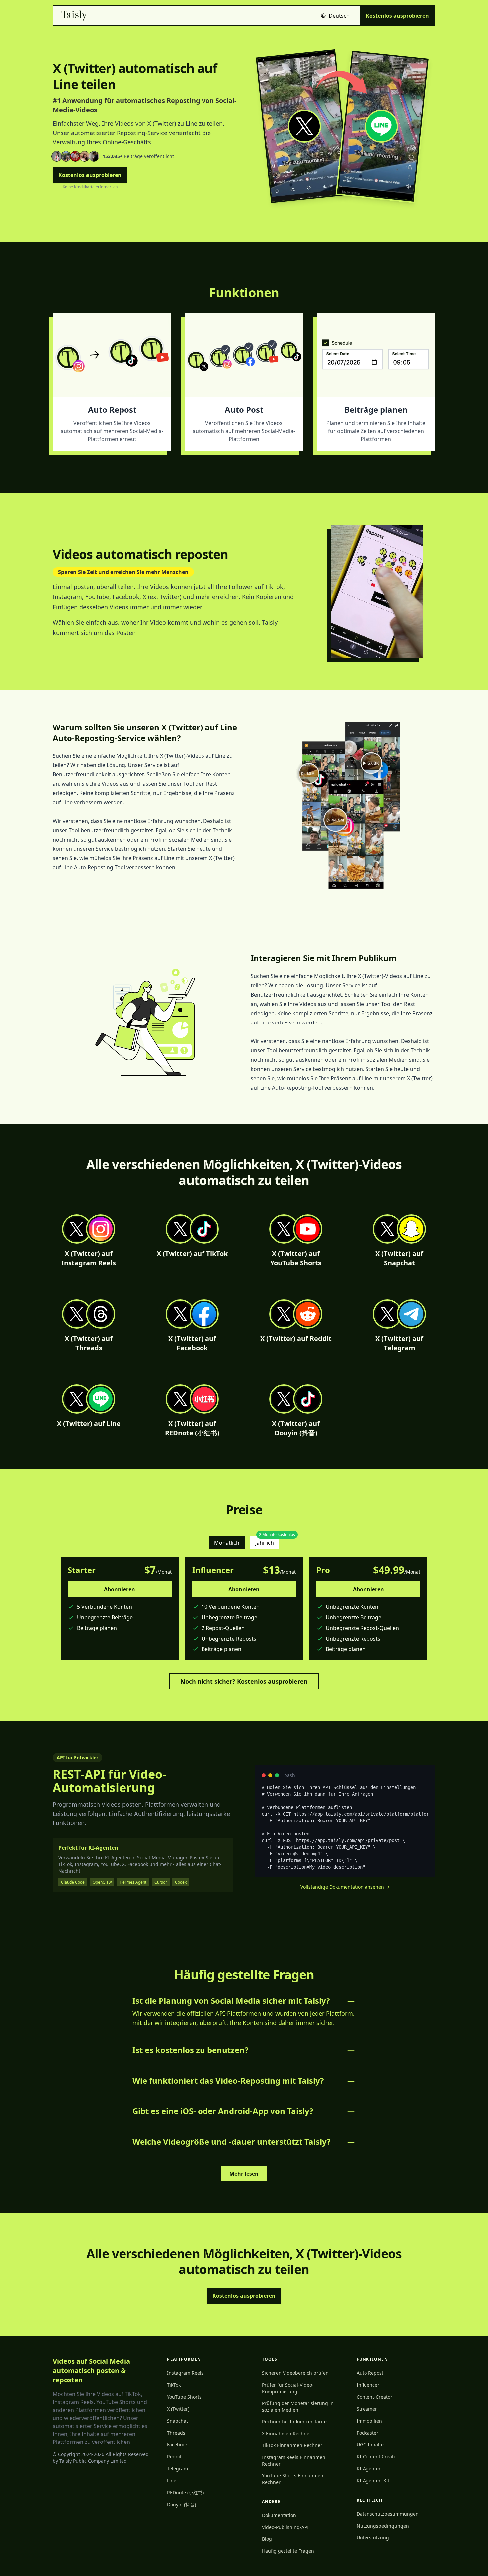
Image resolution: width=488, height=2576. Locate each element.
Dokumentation (279, 2515)
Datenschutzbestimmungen (388, 2514)
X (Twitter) (178, 2409)
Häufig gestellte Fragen (288, 2551)
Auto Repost (370, 2373)
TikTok (174, 2385)
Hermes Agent (133, 1882)
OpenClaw (102, 1882)
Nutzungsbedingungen (383, 2526)
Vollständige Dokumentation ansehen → (345, 1887)
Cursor (161, 1882)
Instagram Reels (185, 2373)
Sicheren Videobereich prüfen (295, 2373)
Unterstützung (373, 2538)
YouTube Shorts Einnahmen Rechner (293, 2479)
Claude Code (73, 1882)
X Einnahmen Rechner (287, 2433)
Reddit (174, 2457)
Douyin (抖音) (181, 2504)
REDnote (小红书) (185, 2492)
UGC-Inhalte (370, 2445)
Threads (176, 2433)
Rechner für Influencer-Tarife (294, 2421)
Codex (181, 1882)
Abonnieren (120, 1589)
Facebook (177, 2445)
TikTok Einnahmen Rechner (292, 2445)
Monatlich (227, 1543)
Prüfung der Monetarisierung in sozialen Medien (298, 2406)
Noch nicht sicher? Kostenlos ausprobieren (244, 1681)
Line (172, 2481)
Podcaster (367, 2433)
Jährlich (267, 1541)
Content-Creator (374, 2397)
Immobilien (369, 2421)
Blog (267, 2539)
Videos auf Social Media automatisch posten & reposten (91, 2371)
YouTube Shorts (184, 2397)
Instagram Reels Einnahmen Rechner (294, 2461)
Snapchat (177, 2421)
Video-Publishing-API (285, 2527)
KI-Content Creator (377, 2457)
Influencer (368, 2385)
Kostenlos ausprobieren (397, 16)
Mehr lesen (244, 2174)
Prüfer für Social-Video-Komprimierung (288, 2388)
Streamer (367, 2409)
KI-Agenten (369, 2469)
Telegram (177, 2469)
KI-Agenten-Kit (373, 2481)
